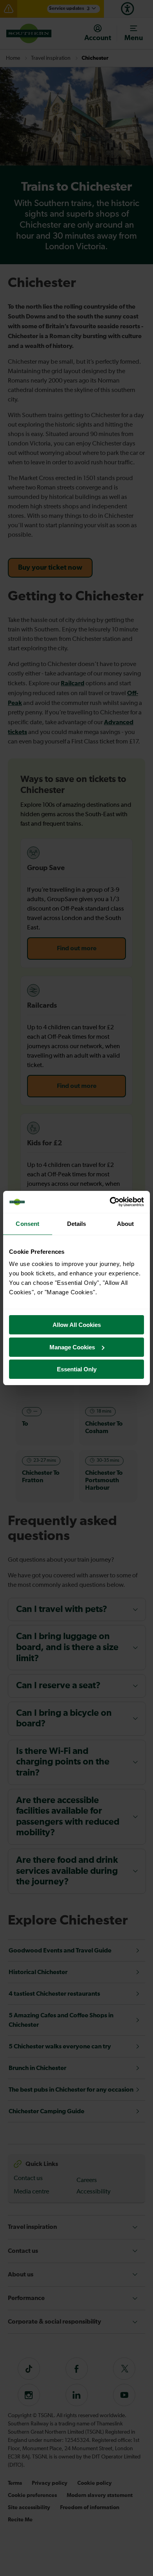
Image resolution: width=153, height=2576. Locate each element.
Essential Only (77, 1369)
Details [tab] (77, 1224)
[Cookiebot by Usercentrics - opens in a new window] (110, 1202)
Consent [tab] (27, 1224)
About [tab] (126, 1224)
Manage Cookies (72, 1347)
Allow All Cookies (77, 1325)
